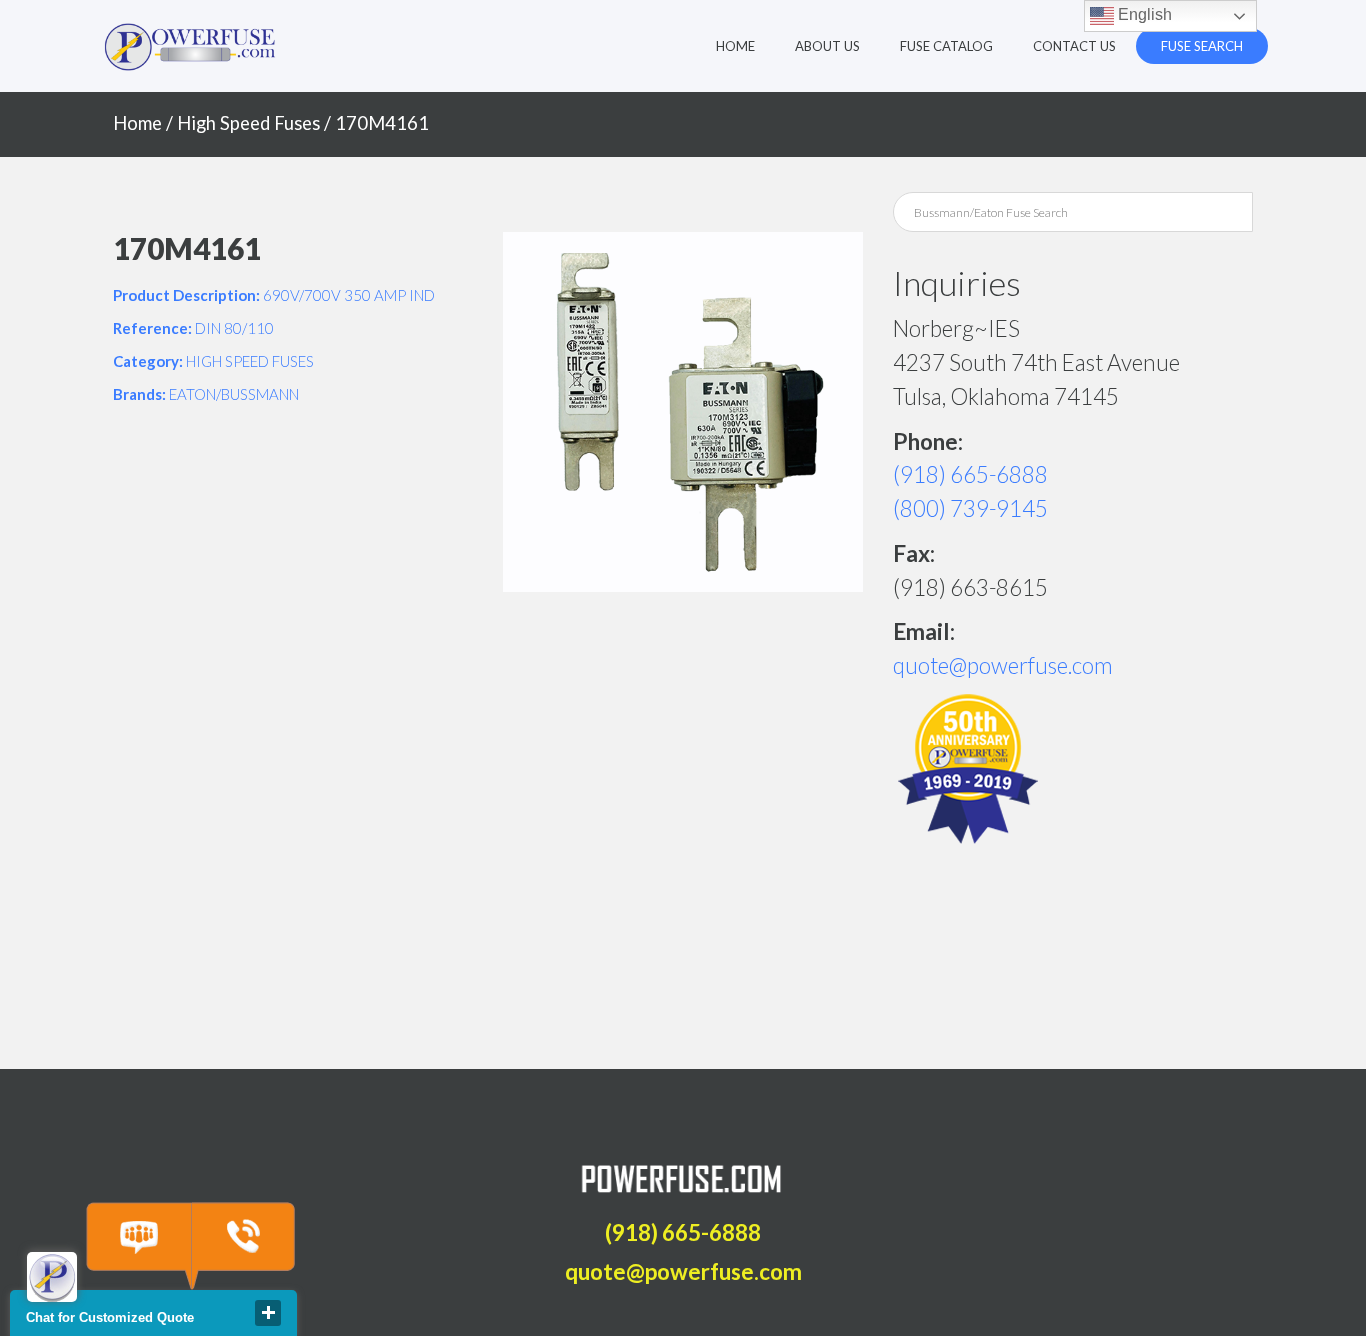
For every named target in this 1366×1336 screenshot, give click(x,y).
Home (735, 46)
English (1143, 14)
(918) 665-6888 (970, 474)
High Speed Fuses (248, 123)
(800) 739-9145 (970, 508)
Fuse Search (1202, 46)
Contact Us (1074, 46)
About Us (827, 46)
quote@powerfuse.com (1003, 665)
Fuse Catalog (946, 46)
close (268, 1313)
